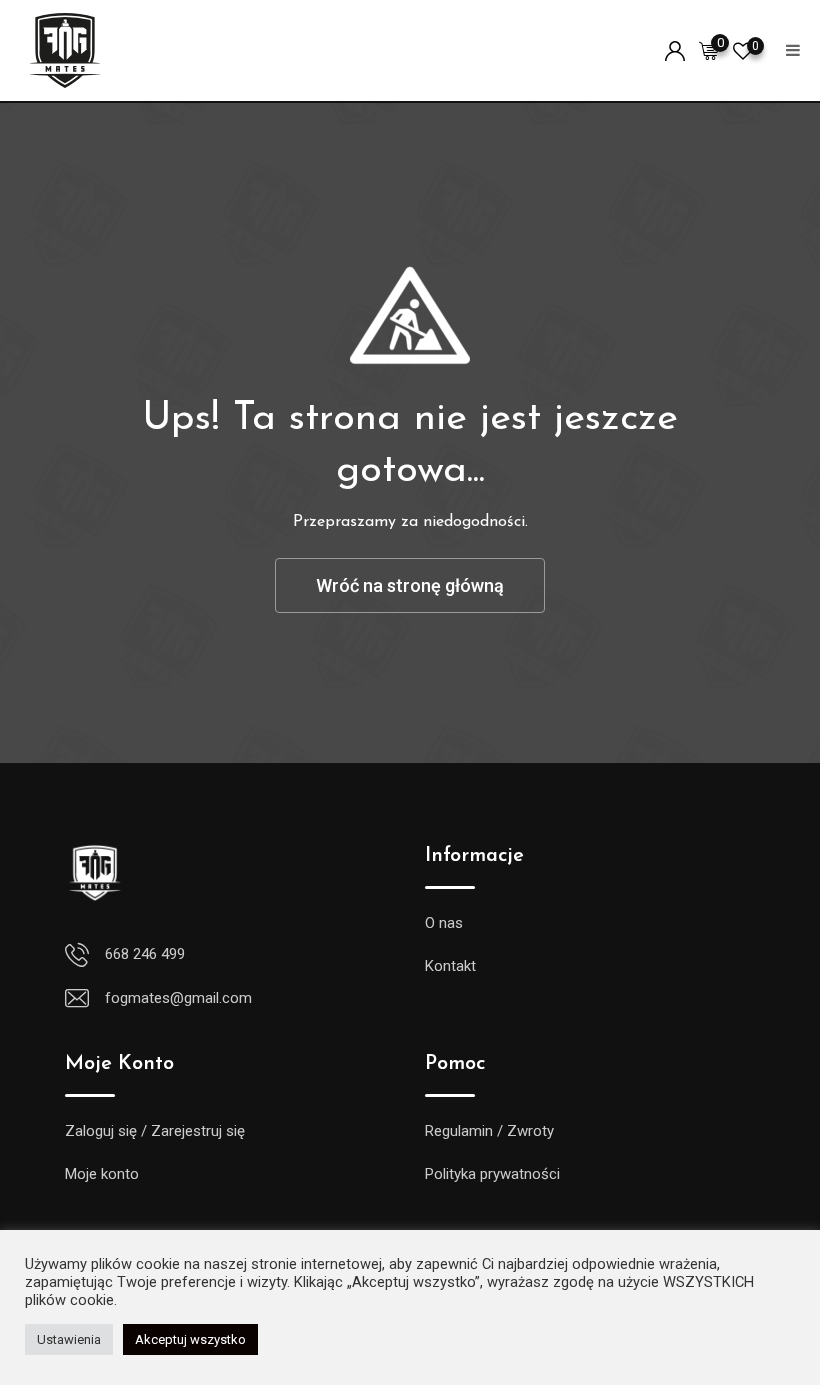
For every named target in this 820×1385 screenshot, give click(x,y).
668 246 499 (145, 954)
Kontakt (450, 966)
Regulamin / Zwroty (489, 1131)
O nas (444, 923)
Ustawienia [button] (69, 1339)
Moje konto (102, 1174)
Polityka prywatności (492, 1174)
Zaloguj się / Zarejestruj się (155, 1131)
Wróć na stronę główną (410, 585)
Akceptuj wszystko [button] (190, 1339)
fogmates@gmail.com (178, 998)
